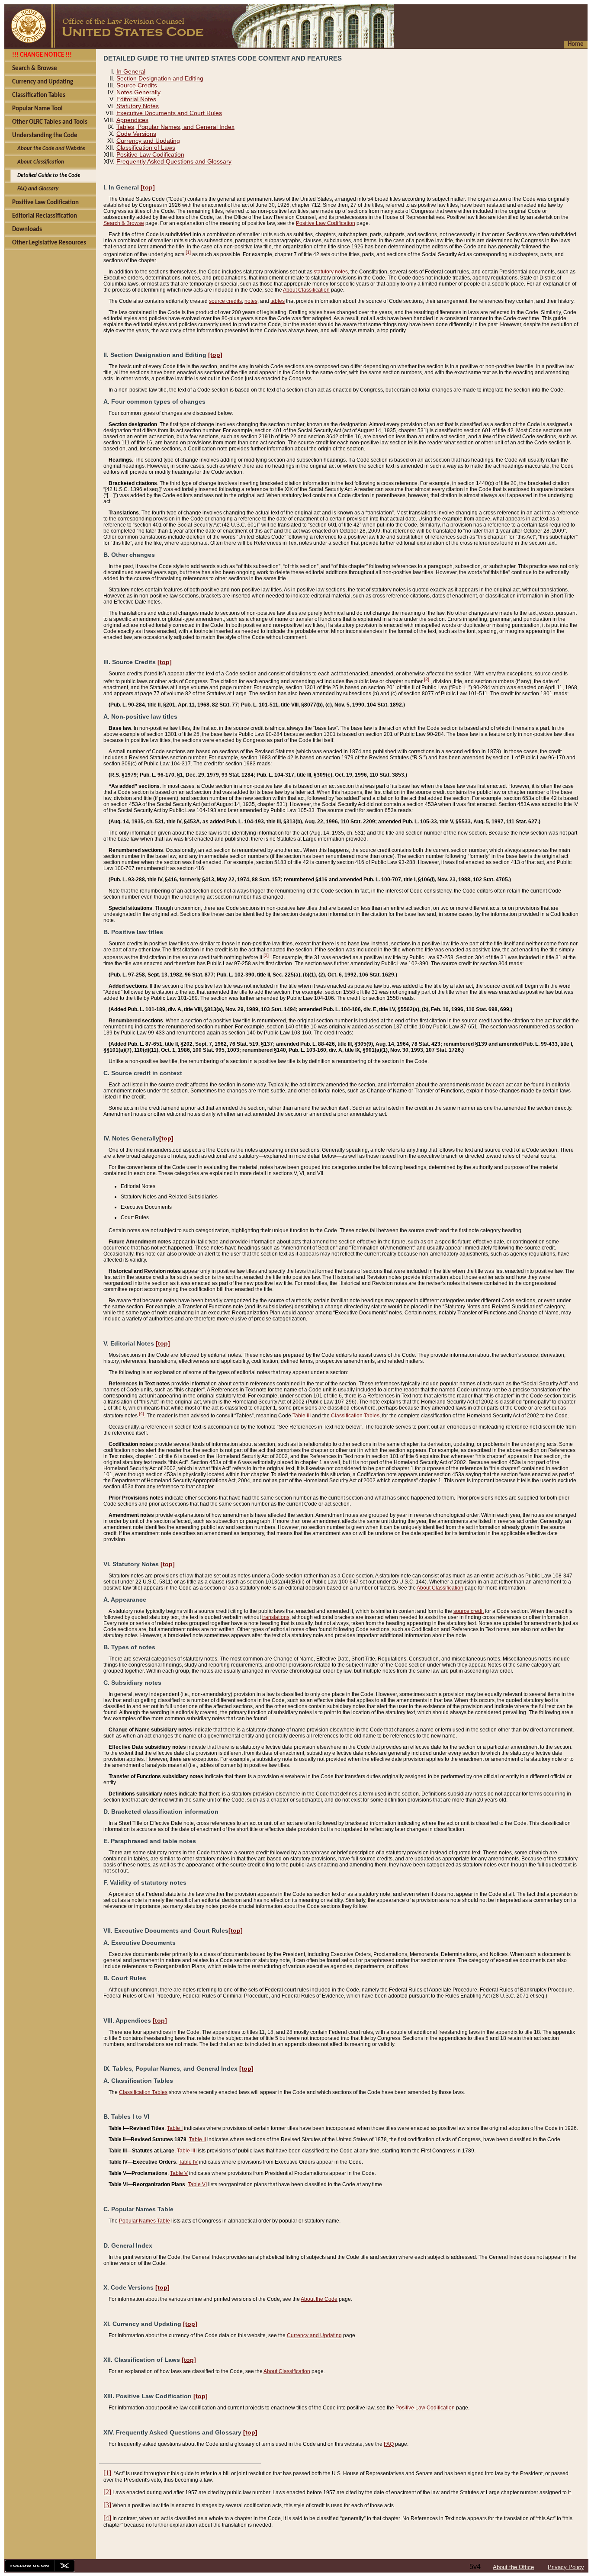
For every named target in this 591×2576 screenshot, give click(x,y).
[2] (427, 679)
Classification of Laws (146, 148)
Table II (198, 2139)
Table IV (188, 2162)
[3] (266, 955)
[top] (148, 187)
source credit (469, 1611)
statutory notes (331, 272)
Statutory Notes (138, 106)
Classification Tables (355, 1416)
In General (131, 71)
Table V (179, 2173)
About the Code (319, 2299)
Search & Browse (124, 223)
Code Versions (136, 134)
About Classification (306, 290)
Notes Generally (138, 92)
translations (276, 1617)
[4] (141, 1413)
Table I (175, 2128)
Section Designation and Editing (160, 78)
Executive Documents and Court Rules (169, 113)
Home (576, 44)
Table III (302, 1416)
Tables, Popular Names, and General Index (175, 127)
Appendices (132, 120)
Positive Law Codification (150, 154)
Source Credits (137, 85)
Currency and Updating (148, 141)
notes (251, 301)
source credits (225, 301)
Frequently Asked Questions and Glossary (174, 161)
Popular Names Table (145, 2221)
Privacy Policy (566, 2567)
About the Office (513, 2567)
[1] (188, 252)
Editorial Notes (136, 99)
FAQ (389, 2444)
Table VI (197, 2184)
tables (278, 301)
